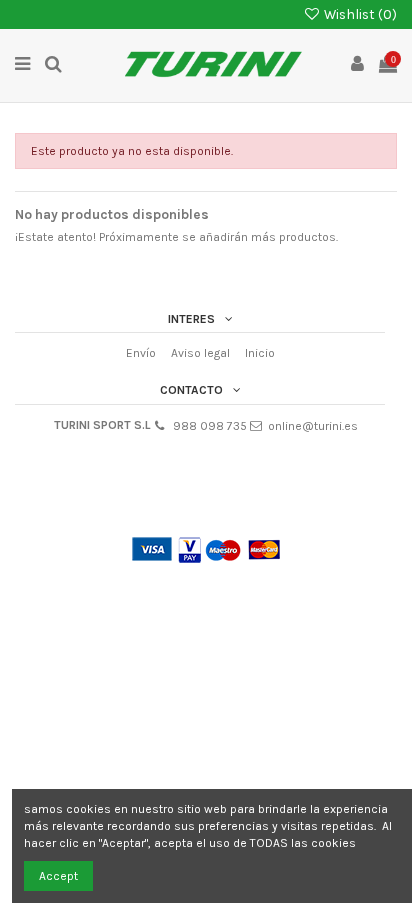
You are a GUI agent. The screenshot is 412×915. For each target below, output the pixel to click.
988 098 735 (210, 426)
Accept (58, 876)
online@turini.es (313, 426)
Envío (141, 353)
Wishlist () (359, 14)
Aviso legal (200, 353)
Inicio (260, 353)
